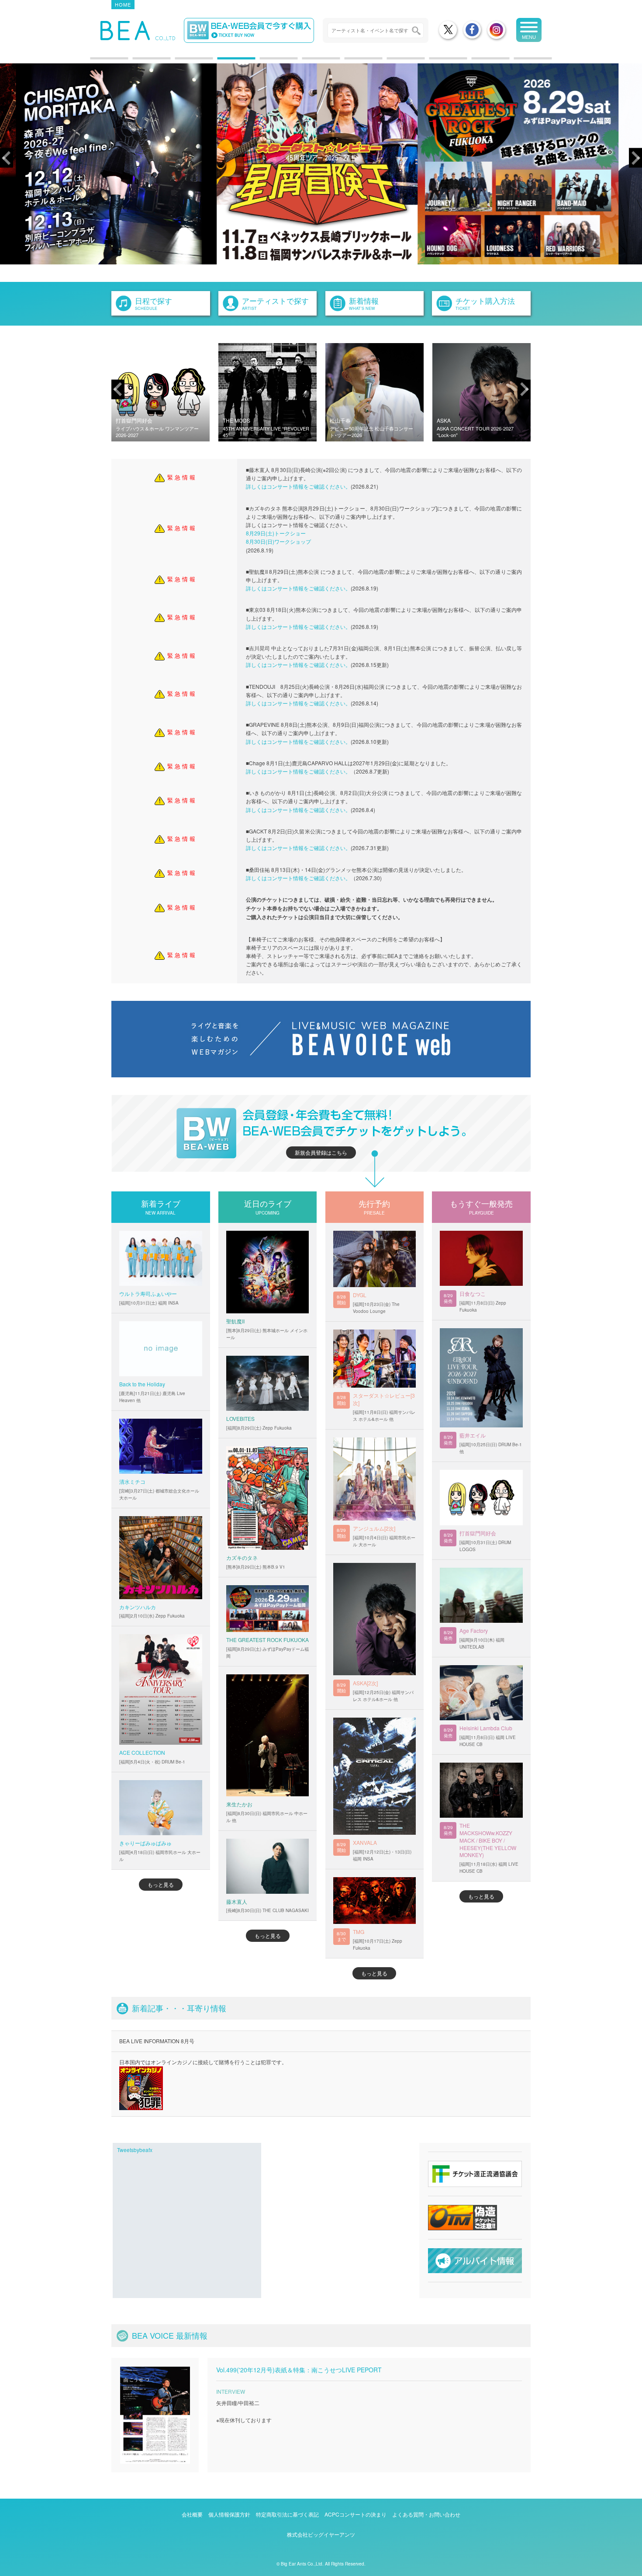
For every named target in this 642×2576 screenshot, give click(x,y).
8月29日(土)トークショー (276, 533)
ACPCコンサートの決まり (356, 2514)
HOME (123, 4)
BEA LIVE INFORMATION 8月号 (157, 2041)
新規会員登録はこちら (321, 1152)
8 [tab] (391, 62)
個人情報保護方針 (229, 2514)
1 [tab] (95, 62)
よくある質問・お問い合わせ (426, 2514)
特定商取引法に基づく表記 (287, 2514)
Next (635, 158)
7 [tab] (349, 62)
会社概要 (192, 2514)
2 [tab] (137, 62)
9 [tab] (434, 62)
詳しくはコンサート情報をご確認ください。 (298, 486)
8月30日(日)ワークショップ (278, 541)
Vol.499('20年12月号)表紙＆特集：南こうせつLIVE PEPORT (299, 2370)
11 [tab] (518, 62)
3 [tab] (179, 62)
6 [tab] (307, 62)
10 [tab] (476, 62)
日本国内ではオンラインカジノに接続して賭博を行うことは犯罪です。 (203, 2062)
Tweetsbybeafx (135, 2150)
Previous (7, 158)
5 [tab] (264, 62)
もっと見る (161, 1884)
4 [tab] (222, 62)
